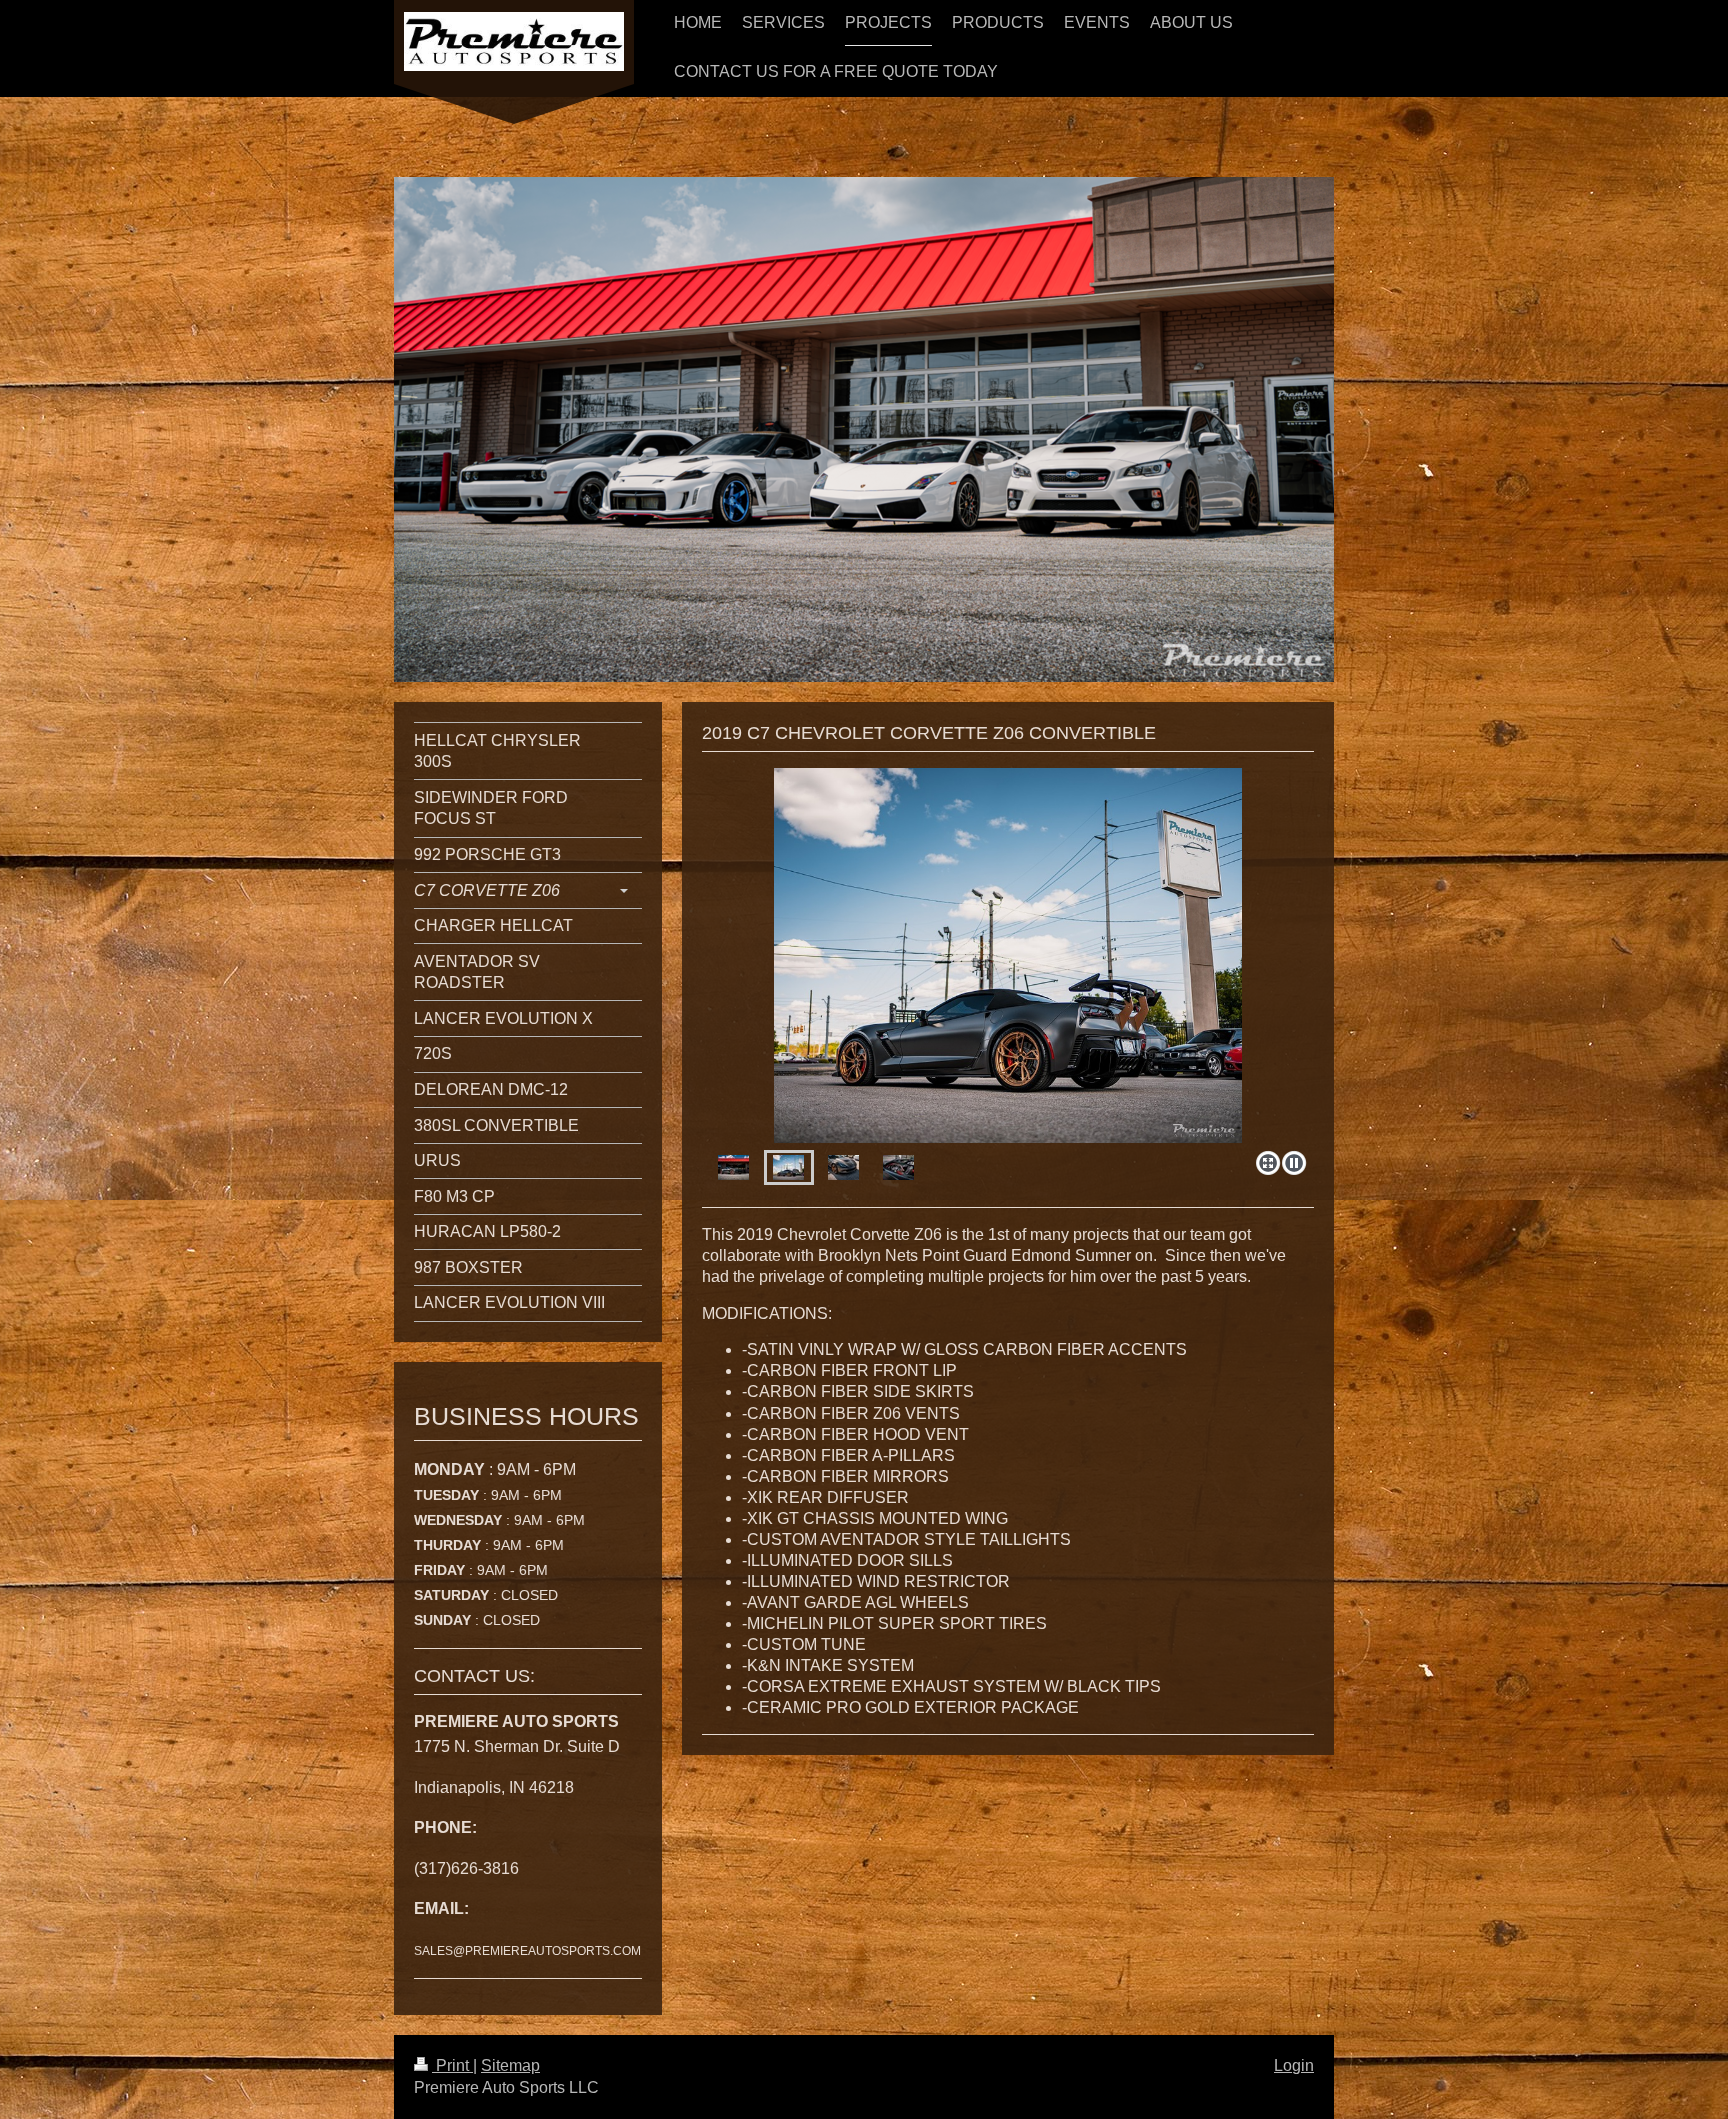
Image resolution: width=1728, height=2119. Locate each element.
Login (1294, 2065)
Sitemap (510, 2065)
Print (452, 2065)
